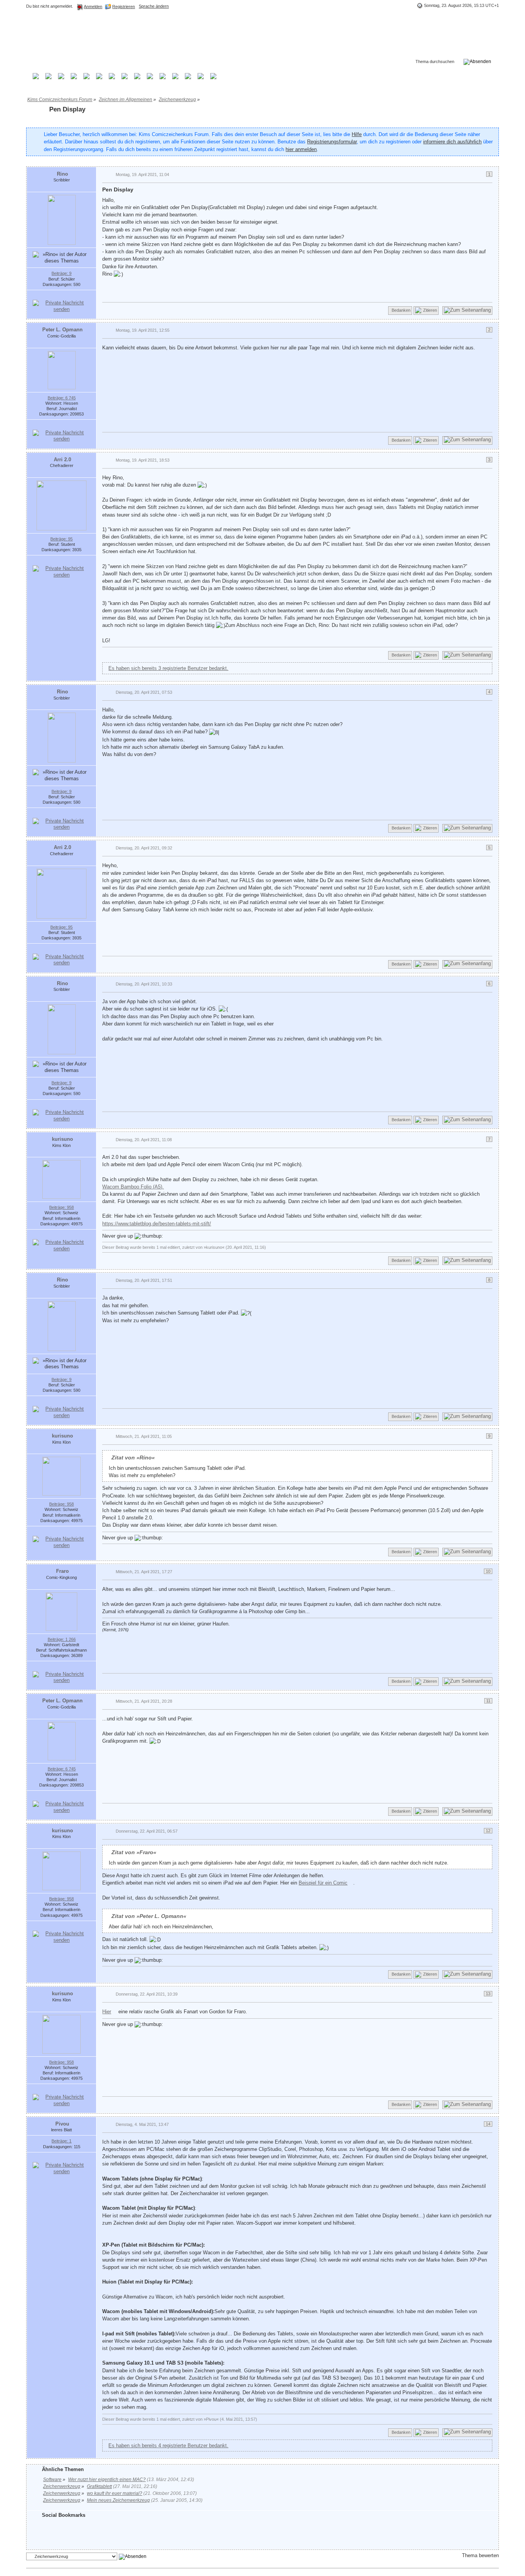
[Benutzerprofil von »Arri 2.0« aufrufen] (61, 505)
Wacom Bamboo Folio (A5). (133, 1187)
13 (488, 1994)
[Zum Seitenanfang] (467, 311)
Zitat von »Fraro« (134, 1852)
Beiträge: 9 (61, 273)
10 (488, 1571)
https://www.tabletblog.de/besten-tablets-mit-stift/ (157, 1224)
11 (488, 1701)
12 (488, 1831)
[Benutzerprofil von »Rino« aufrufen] (62, 220)
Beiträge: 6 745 (62, 398)
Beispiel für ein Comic (323, 1883)
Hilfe (357, 134)
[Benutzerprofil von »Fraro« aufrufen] (61, 1611)
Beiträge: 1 (61, 2141)
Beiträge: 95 (61, 539)
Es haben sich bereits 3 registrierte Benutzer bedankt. (168, 668)
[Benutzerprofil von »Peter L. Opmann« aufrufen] (62, 370)
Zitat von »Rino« (133, 1458)
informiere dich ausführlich (452, 142)
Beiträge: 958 (61, 1207)
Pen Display (67, 109)
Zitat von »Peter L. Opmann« (149, 1916)
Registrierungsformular (332, 142)
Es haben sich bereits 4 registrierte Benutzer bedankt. (168, 2446)
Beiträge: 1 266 (62, 1639)
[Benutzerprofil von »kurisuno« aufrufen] (61, 1179)
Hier (107, 2012)
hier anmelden (301, 149)
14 (488, 2124)
